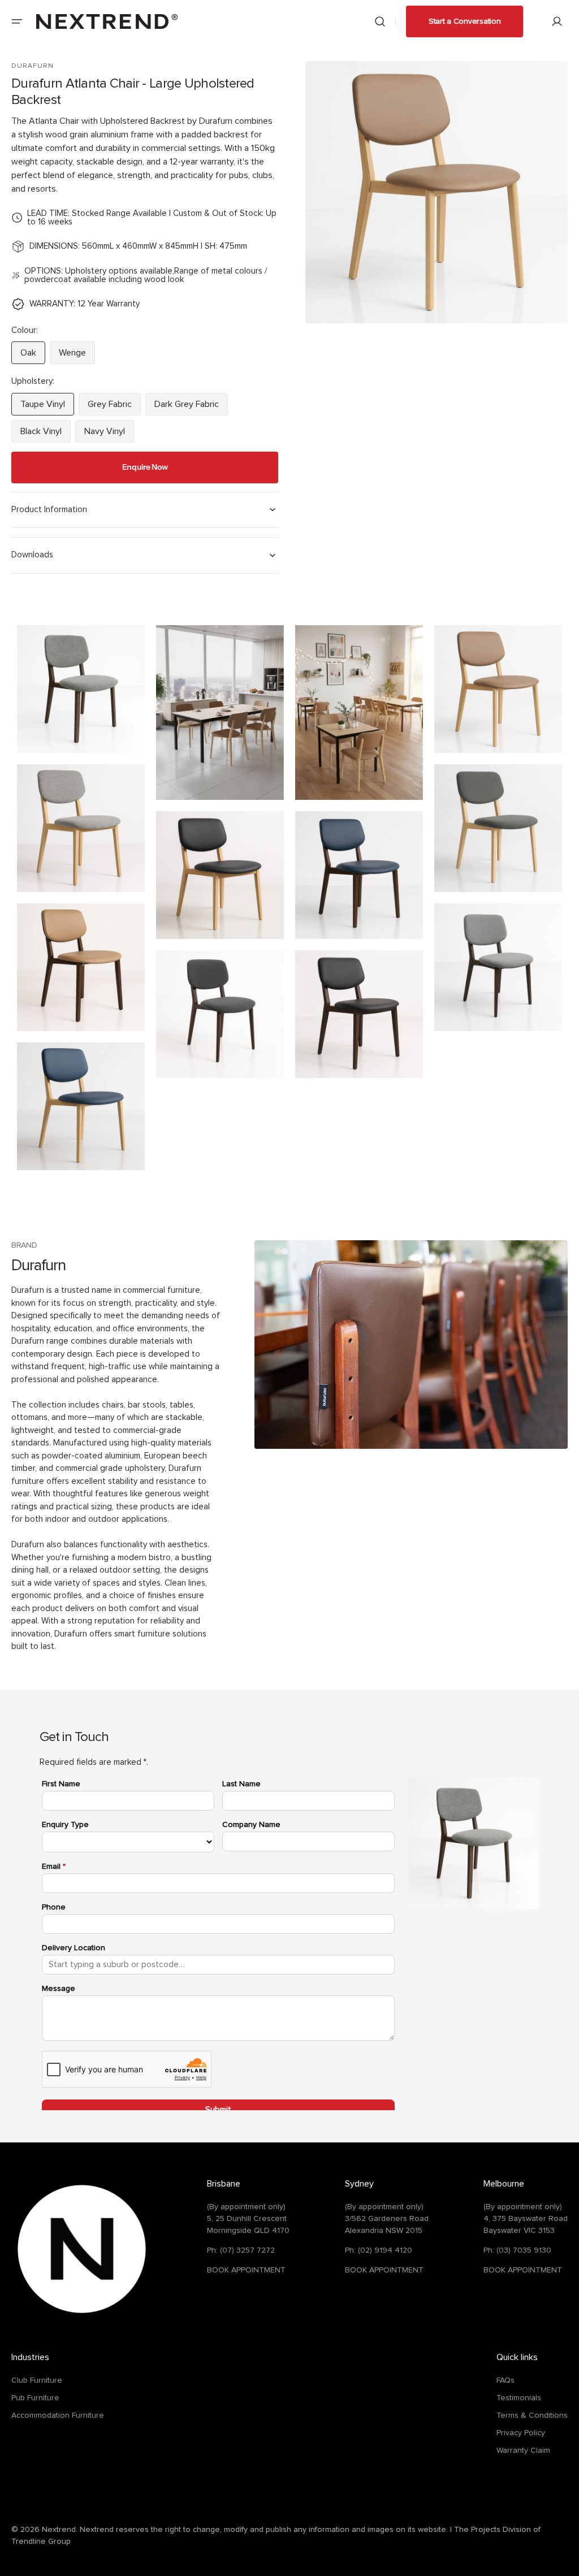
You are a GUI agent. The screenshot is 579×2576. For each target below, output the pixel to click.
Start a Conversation (465, 21)
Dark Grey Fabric (191, 408)
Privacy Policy (521, 2433)
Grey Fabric (114, 408)
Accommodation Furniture (58, 2415)
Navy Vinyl (109, 435)
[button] (17, 21)
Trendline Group (41, 2542)
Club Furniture (37, 2380)
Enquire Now (145, 467)
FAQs (505, 2380)
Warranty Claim (523, 2451)
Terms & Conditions (532, 2415)
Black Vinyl (46, 435)
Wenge (77, 356)
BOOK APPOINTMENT (246, 2270)
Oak (33, 356)
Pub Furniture (35, 2398)
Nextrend (59, 2530)
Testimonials (519, 2398)
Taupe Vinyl (47, 408)
